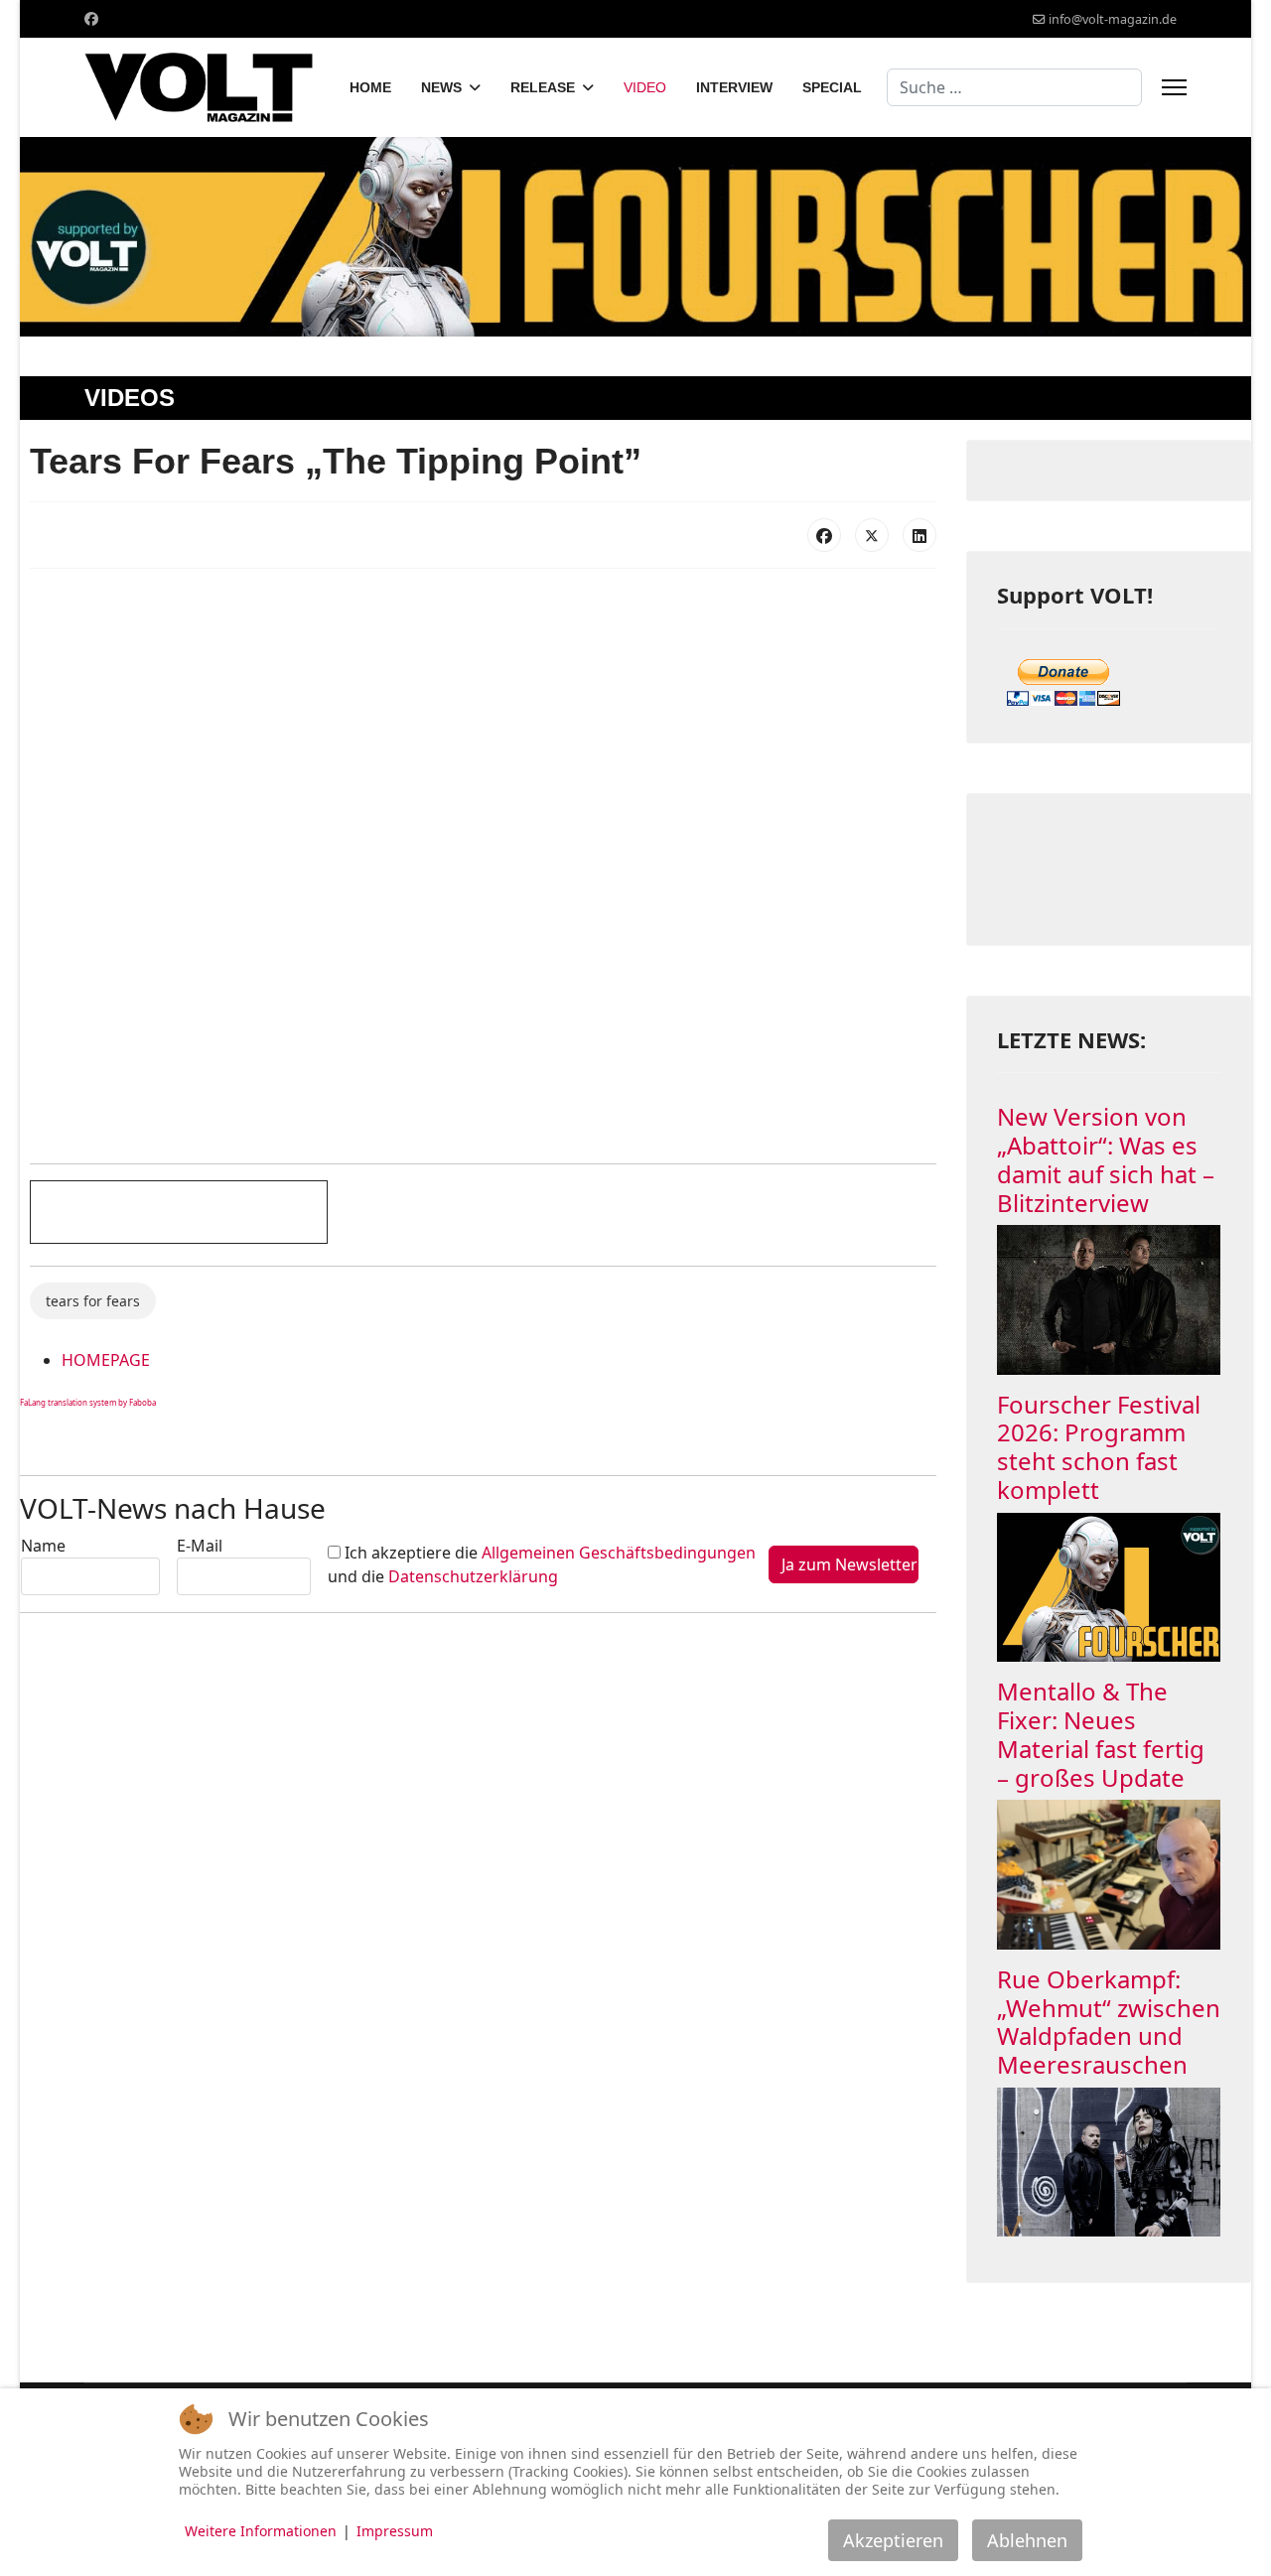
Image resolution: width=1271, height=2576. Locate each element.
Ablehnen (1027, 2540)
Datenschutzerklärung (473, 1576)
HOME (370, 87)
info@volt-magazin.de (1113, 19)
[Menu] (1174, 87)
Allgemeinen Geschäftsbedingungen (619, 1553)
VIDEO (645, 87)
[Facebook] (91, 18)
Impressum (395, 2531)
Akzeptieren (893, 2540)
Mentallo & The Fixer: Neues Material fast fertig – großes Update (1101, 1734)
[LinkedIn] (919, 535)
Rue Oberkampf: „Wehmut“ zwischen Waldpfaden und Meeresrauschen (1109, 2022)
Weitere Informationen (261, 2531)
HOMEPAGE (106, 1360)
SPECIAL (832, 87)
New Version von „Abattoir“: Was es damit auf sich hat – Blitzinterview (1106, 1159)
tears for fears (93, 1301)
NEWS (441, 87)
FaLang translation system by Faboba (88, 1402)
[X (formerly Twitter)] (872, 535)
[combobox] (1014, 87)
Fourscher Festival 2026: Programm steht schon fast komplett (1099, 1447)
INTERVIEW (734, 87)
